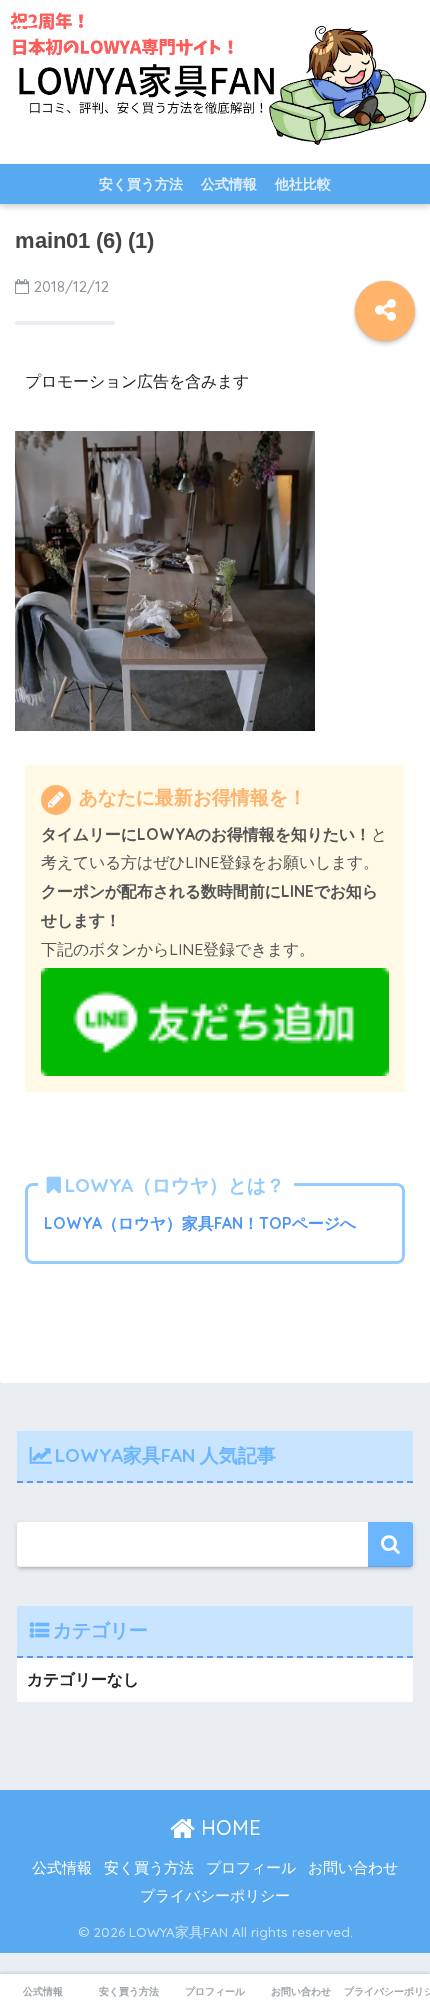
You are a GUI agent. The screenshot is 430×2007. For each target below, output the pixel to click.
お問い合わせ (353, 1868)
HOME (228, 1827)
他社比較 (303, 184)
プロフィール (251, 1868)
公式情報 (229, 184)
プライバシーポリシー (215, 1896)
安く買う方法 (141, 184)
